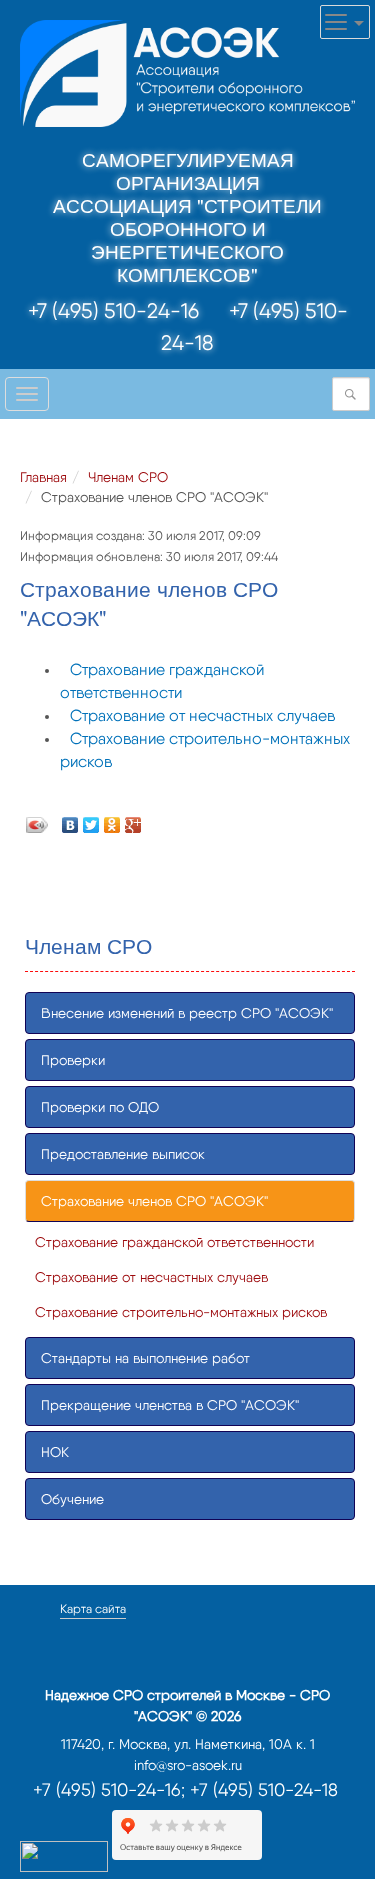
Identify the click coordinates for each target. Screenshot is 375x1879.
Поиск (356, 394)
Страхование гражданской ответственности (174, 1242)
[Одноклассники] (112, 820)
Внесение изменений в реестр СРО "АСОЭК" (187, 1013)
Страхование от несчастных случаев (202, 715)
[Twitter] (91, 820)
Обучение (72, 1499)
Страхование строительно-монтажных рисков (181, 1312)
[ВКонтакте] (70, 820)
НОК (55, 1452)
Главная (43, 477)
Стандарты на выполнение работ (145, 1358)
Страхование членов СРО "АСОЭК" (154, 1201)
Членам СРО (128, 477)
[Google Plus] (133, 820)
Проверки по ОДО (100, 1107)
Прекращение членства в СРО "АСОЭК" (170, 1405)
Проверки (73, 1060)
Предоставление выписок (123, 1154)
